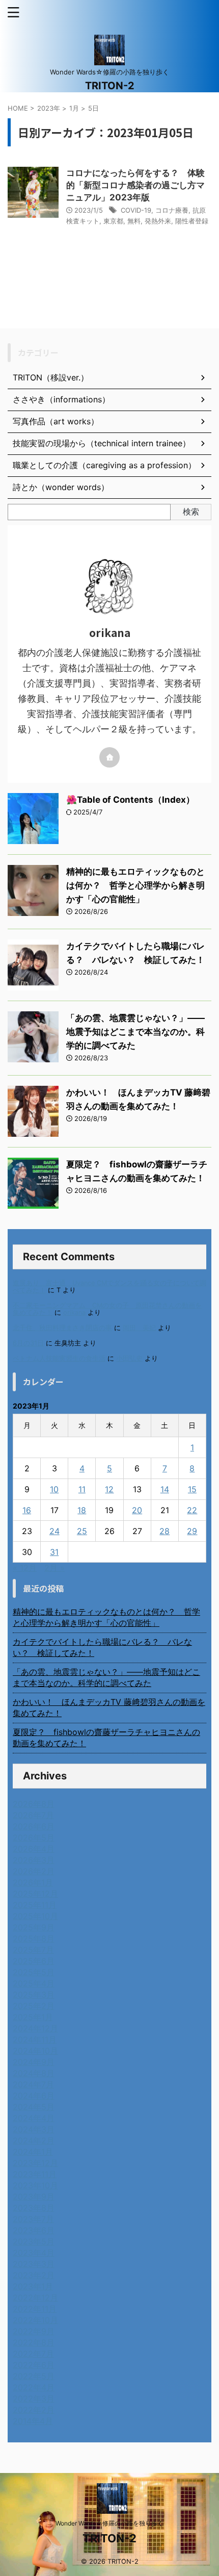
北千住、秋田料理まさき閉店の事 (62, 1328)
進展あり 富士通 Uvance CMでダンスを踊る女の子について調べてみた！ (109, 1286)
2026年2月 (34, 1871)
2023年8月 (34, 2208)
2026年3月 (34, 1860)
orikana (74, 1312)
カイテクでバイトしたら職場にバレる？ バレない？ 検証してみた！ (102, 1647)
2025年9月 (34, 1927)
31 (54, 1552)
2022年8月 (34, 2342)
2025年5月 (34, 1972)
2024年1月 (33, 2152)
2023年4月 (34, 2253)
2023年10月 (35, 2185)
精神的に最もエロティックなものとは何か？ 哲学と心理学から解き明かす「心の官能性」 (135, 885)
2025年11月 (35, 1905)
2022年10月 (35, 2320)
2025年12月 (35, 1894)
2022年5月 (34, 2376)
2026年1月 (33, 1882)
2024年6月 (34, 2096)
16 (27, 1510)
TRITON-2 (110, 86)
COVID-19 (136, 210)
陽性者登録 (192, 221)
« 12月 (25, 1568)
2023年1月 (33, 2286)
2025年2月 (34, 2006)
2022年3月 (34, 2399)
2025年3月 (34, 1995)
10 (54, 1489)
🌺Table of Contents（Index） (130, 800)
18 (82, 1510)
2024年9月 (34, 2062)
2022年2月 (34, 2410)
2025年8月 (34, 1939)
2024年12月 (35, 2028)
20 (137, 1510)
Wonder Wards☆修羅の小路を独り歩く (109, 2523)
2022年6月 (34, 2365)
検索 (191, 512)
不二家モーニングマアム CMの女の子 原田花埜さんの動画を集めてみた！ (107, 1309)
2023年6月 (34, 2230)
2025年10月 (35, 1916)
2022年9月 (34, 2331)
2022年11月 (35, 2309)
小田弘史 (129, 1358)
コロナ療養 (172, 210)
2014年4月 (33, 2421)
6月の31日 (28, 1343)
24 (54, 1531)
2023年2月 (34, 2275)
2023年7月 (33, 2219)
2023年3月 (34, 2264)
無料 (134, 221)
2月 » (54, 1568)
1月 (74, 108)
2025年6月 (34, 1961)
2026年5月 (34, 1838)
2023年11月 (35, 2174)
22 (192, 1510)
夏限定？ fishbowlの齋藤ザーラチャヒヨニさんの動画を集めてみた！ (106, 1738)
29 (192, 1531)
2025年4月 (34, 1983)
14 (165, 1489)
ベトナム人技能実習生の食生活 (59, 1358)
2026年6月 (34, 1826)
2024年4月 (34, 2118)
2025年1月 (33, 2017)
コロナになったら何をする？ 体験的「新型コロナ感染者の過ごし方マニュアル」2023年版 (135, 185)
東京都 (113, 221)
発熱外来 (158, 221)
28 (165, 1531)
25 (82, 1531)
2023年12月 (35, 2163)
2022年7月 (33, 2354)
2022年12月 (35, 2298)
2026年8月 (34, 1804)
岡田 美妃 (139, 1328)
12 (109, 1489)
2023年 (49, 108)
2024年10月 (35, 2051)
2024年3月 (34, 2129)
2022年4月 (34, 2387)
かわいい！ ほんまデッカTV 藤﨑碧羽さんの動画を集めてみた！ (109, 1707)
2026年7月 (33, 1815)
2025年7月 (33, 1950)
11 (82, 1489)
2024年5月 (34, 2107)
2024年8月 (34, 2073)
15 (192, 1489)
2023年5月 (34, 2241)
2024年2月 (34, 2140)
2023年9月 (34, 2197)
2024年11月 (35, 2039)
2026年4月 (34, 1849)
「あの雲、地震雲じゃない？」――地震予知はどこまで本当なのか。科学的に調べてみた (135, 1032)
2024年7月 (33, 2084)
